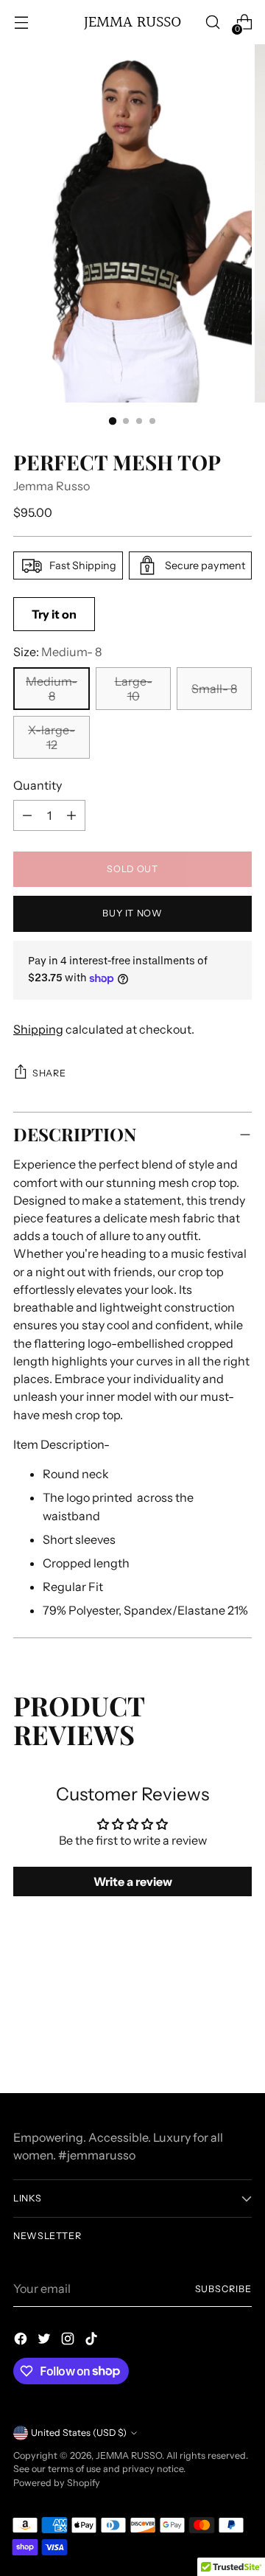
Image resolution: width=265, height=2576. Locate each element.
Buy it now (132, 913)
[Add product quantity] (27, 815)
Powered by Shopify (57, 2483)
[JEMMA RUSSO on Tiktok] (93, 2341)
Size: (57, 652)
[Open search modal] (212, 22)
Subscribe (223, 2289)
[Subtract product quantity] (71, 815)
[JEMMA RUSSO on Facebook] (22, 2341)
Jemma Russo (52, 486)
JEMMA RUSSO (129, 2455)
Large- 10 (134, 689)
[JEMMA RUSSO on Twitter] (46, 2341)
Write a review (133, 1881)
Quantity (38, 785)
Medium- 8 (52, 689)
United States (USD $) (79, 2433)
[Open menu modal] (21, 22)
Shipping (38, 1029)
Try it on (54, 614)
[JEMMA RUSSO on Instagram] (69, 2341)
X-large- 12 (52, 737)
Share (49, 1073)
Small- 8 (214, 689)
